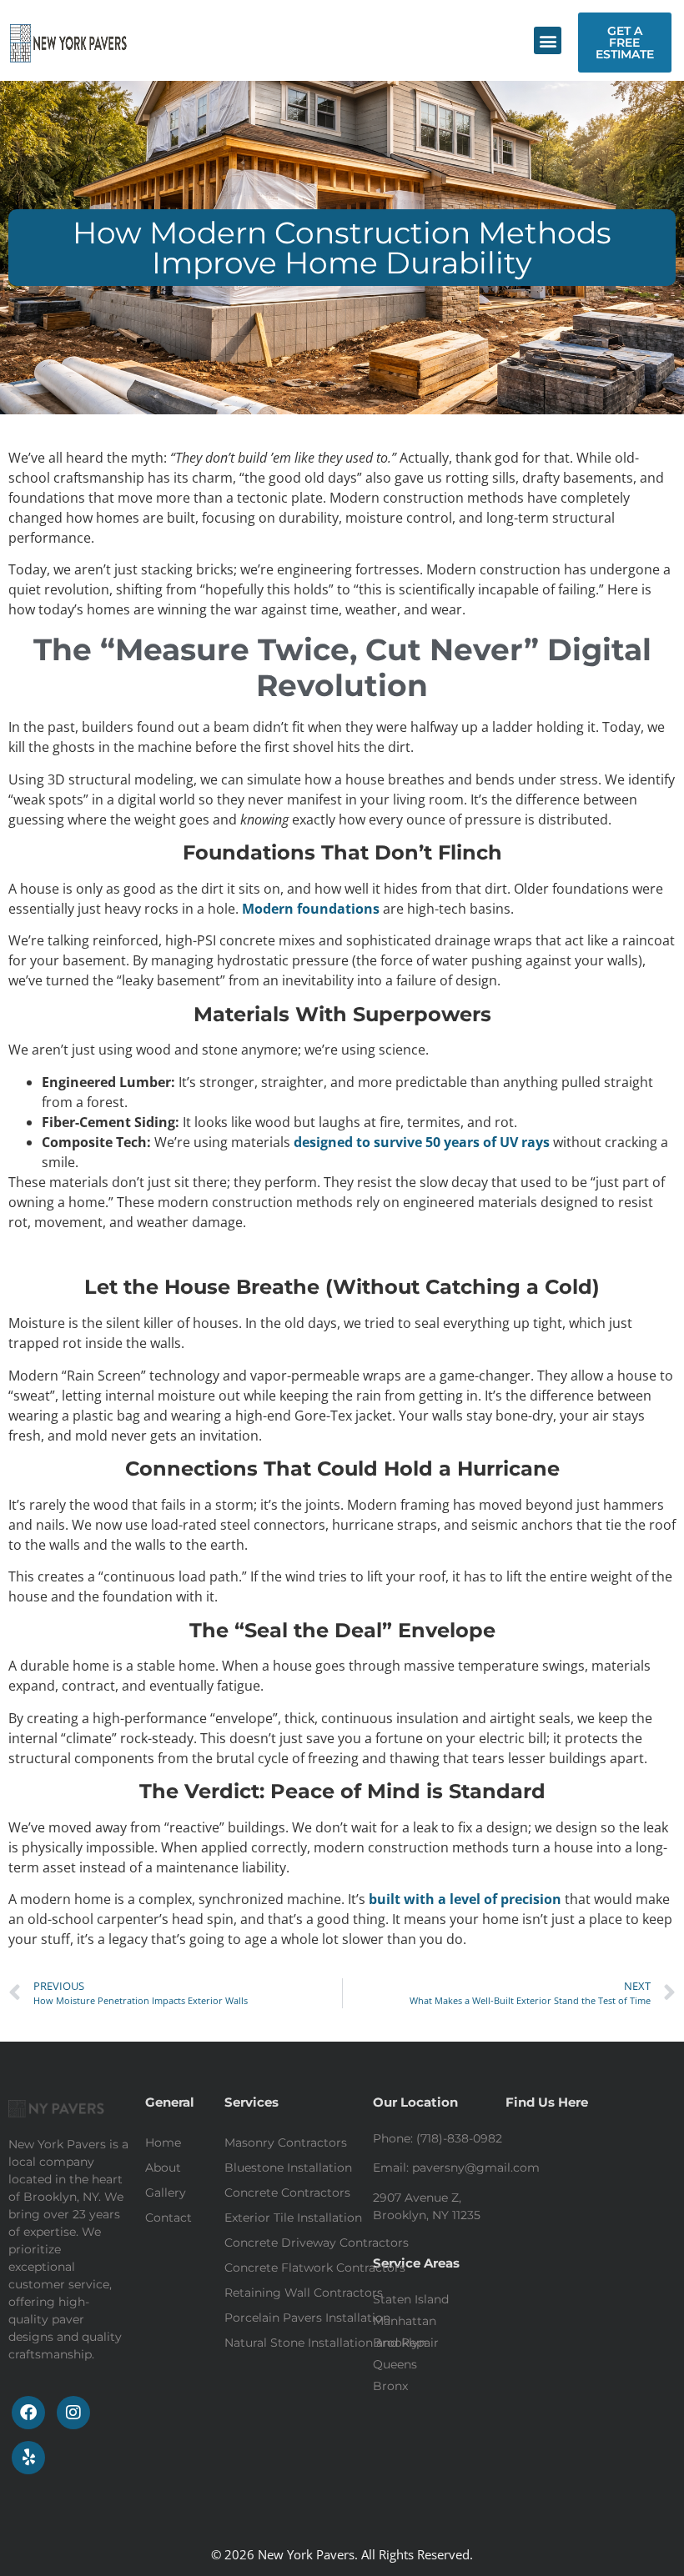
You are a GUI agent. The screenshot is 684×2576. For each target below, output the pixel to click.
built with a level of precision (463, 1899)
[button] (548, 40)
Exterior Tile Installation (293, 2218)
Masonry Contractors (286, 2142)
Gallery (166, 2193)
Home (163, 2142)
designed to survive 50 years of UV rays (422, 1142)
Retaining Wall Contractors (304, 2293)
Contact (168, 2218)
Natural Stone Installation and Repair (332, 2343)
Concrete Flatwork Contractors (315, 2268)
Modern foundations (311, 909)
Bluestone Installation (288, 2168)
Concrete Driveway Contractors (317, 2243)
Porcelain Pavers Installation (307, 2318)
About (163, 2168)
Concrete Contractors (287, 2193)
